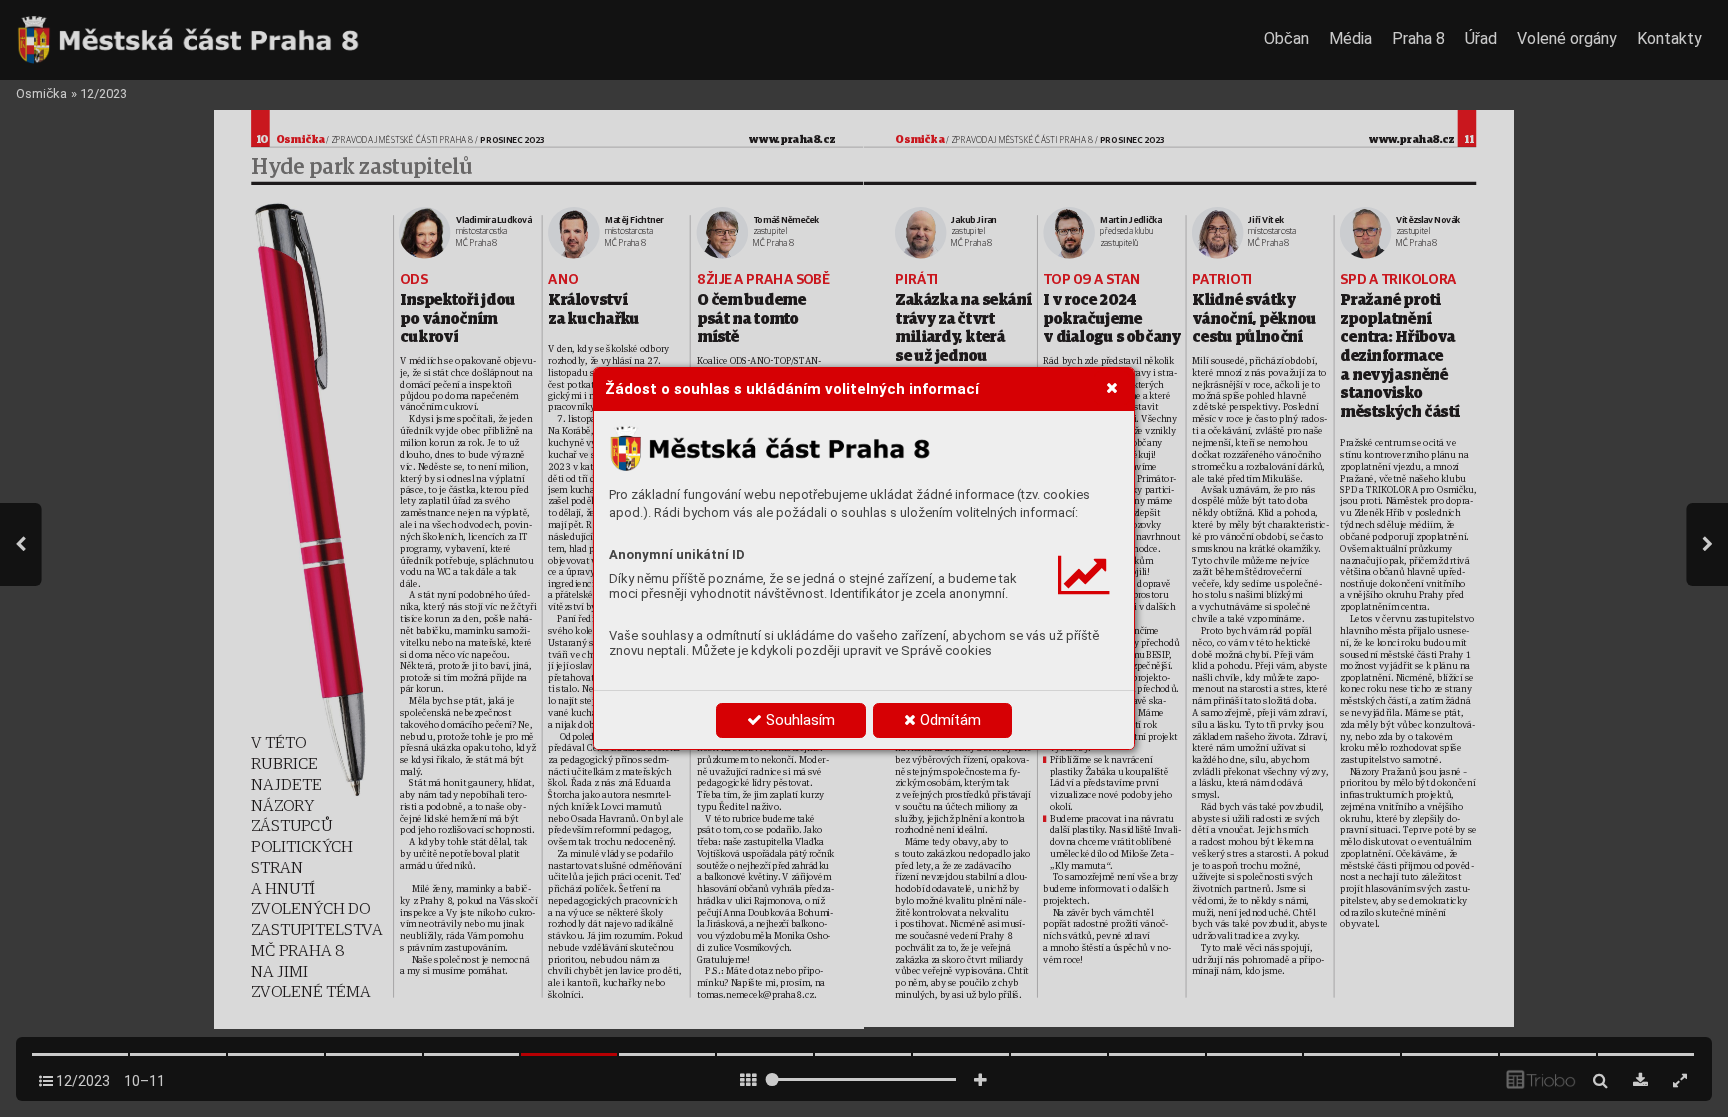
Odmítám (948, 720)
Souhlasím (798, 720)
